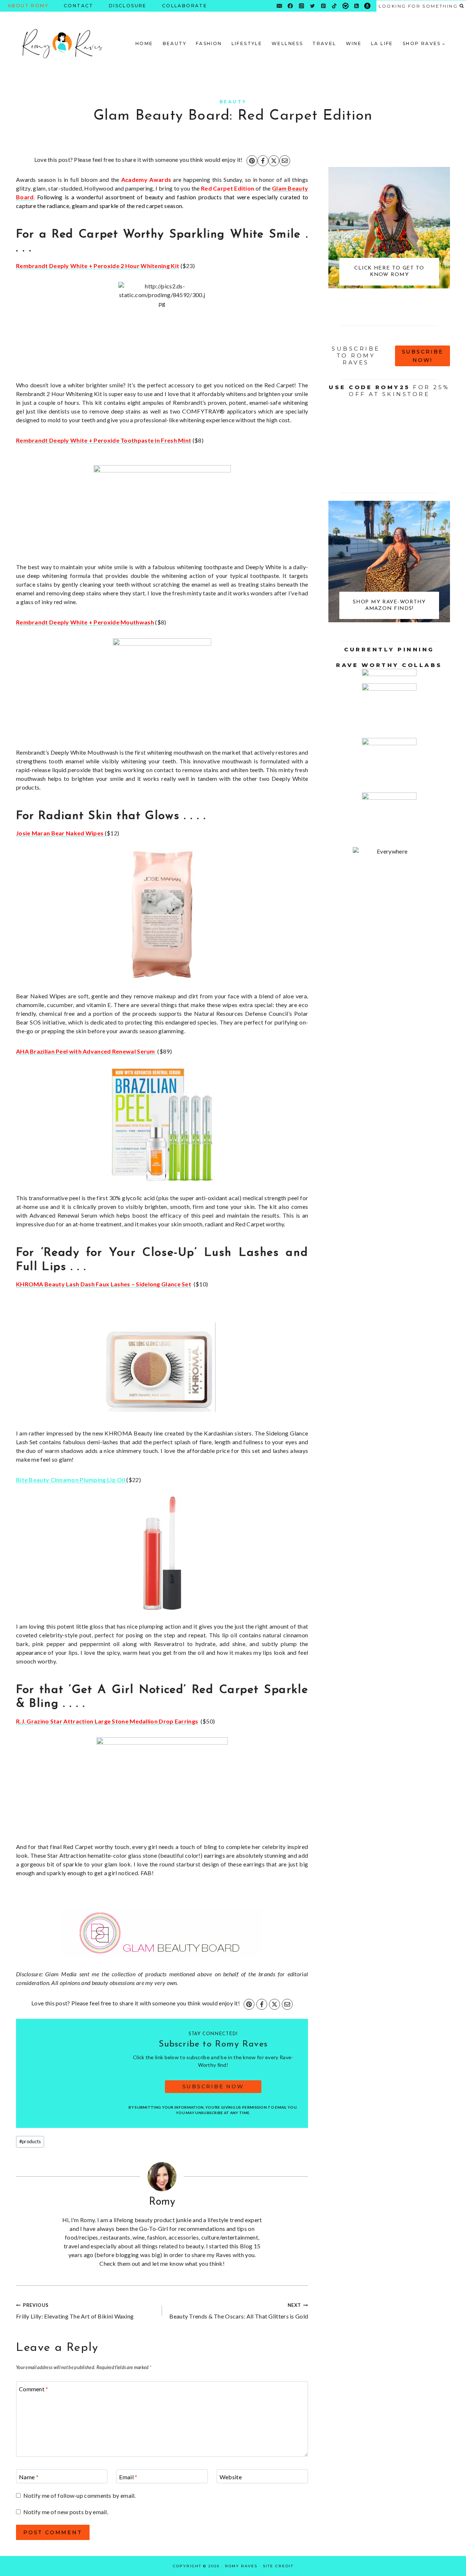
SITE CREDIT (278, 2566)
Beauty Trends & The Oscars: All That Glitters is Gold (239, 2311)
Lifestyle (247, 43)
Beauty (175, 43)
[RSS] (357, 6)
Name (29, 2477)
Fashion (209, 43)
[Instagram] (301, 6)
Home (144, 43)
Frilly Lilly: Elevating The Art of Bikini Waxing (75, 2311)
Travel (324, 43)
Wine (354, 43)
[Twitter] (313, 6)
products (30, 2141)
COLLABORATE (185, 6)
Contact (79, 6)
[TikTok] (334, 6)
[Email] (279, 6)
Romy (162, 2202)
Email (128, 2477)
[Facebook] (290, 6)
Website (231, 2477)
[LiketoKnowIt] (345, 6)
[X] (274, 161)
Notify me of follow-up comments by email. (80, 2495)
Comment (34, 2389)
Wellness (287, 43)
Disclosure (128, 6)
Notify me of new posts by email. (66, 2512)
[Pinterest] (323, 6)
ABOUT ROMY (28, 6)
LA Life (382, 43)
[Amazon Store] (368, 6)
